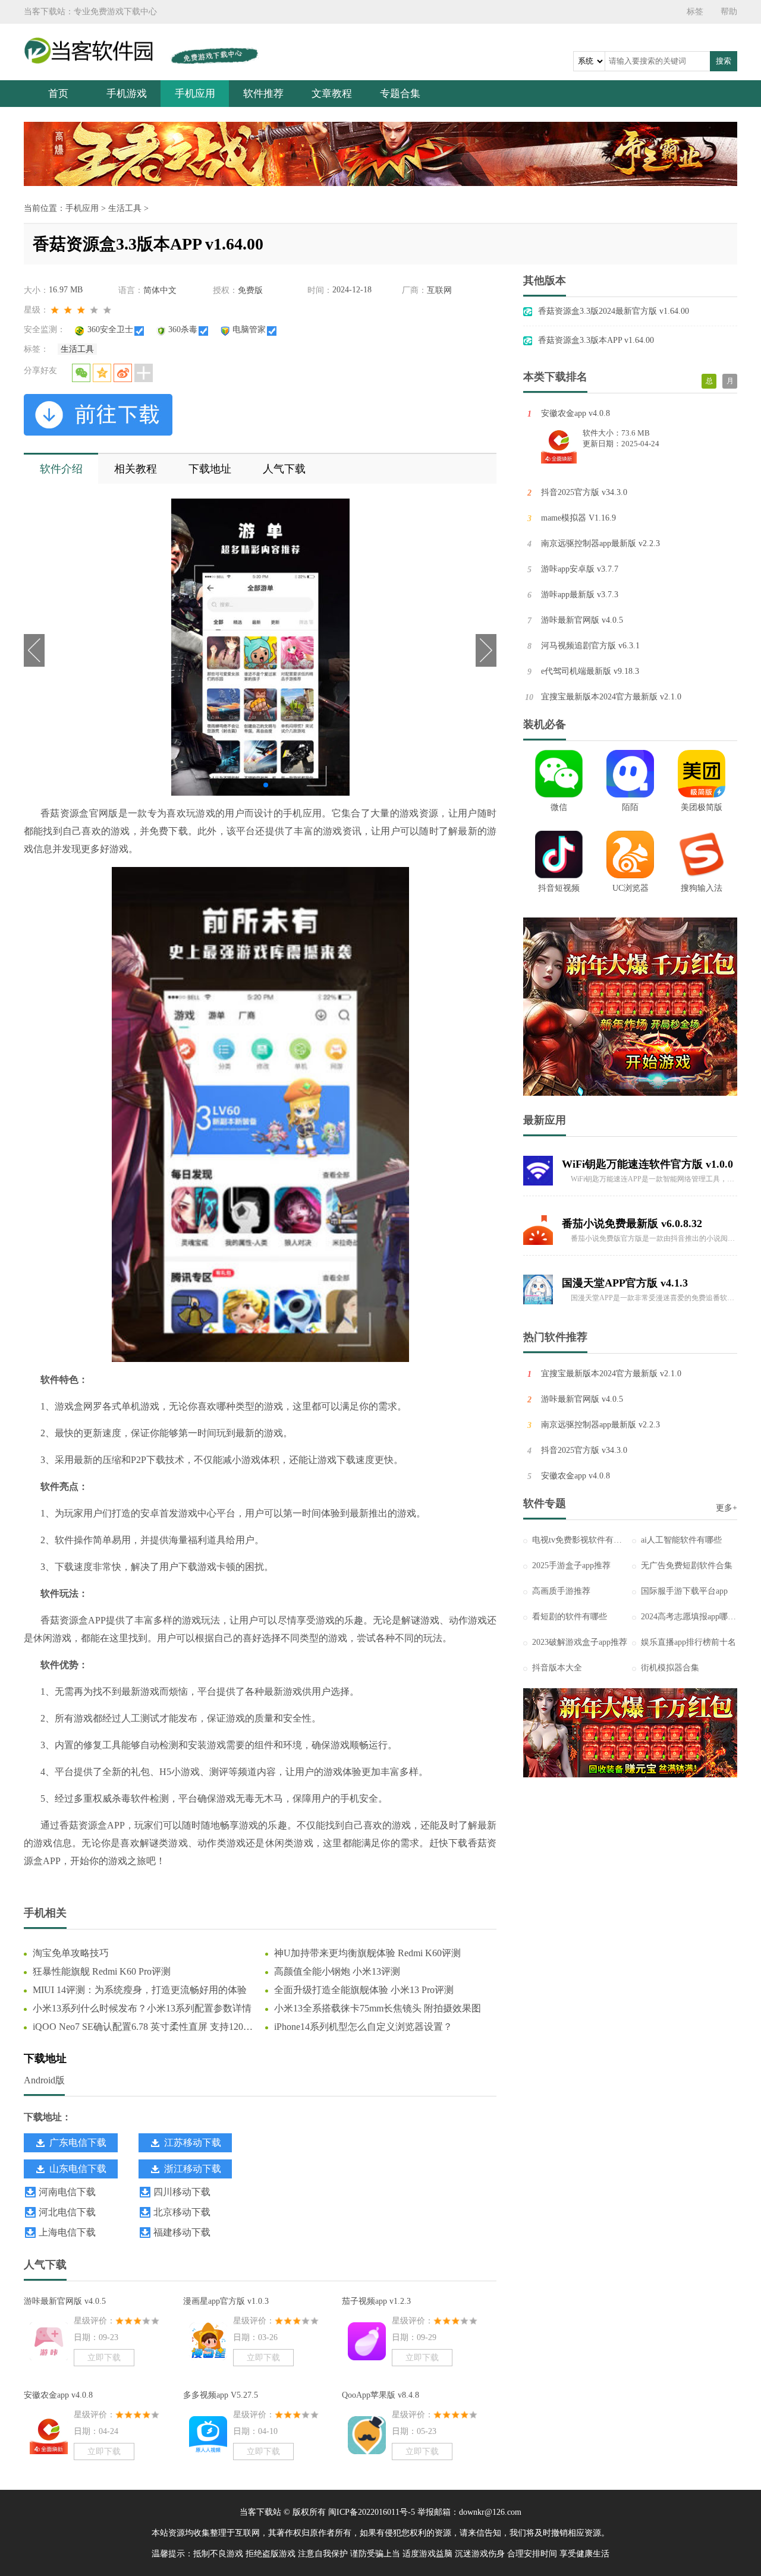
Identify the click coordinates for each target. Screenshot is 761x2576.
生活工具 (125, 208)
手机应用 (195, 94)
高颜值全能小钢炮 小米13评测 (337, 1971)
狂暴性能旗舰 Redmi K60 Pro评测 (102, 1971)
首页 (58, 94)
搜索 (724, 61)
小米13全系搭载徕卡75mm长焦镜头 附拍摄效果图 (378, 2008)
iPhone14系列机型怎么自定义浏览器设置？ (363, 2027)
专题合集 (400, 94)
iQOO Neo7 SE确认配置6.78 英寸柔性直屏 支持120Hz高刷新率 (144, 2028)
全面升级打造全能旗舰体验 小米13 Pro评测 (364, 1990)
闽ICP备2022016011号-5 (372, 2512)
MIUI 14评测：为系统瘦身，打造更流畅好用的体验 (140, 1990)
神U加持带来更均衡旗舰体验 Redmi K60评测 (367, 1953)
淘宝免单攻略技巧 (71, 1953)
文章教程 (332, 94)
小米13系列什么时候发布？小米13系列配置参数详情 (142, 2008)
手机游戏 (127, 94)
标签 (695, 12)
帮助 (729, 12)
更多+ (727, 1508)
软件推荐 (263, 94)
